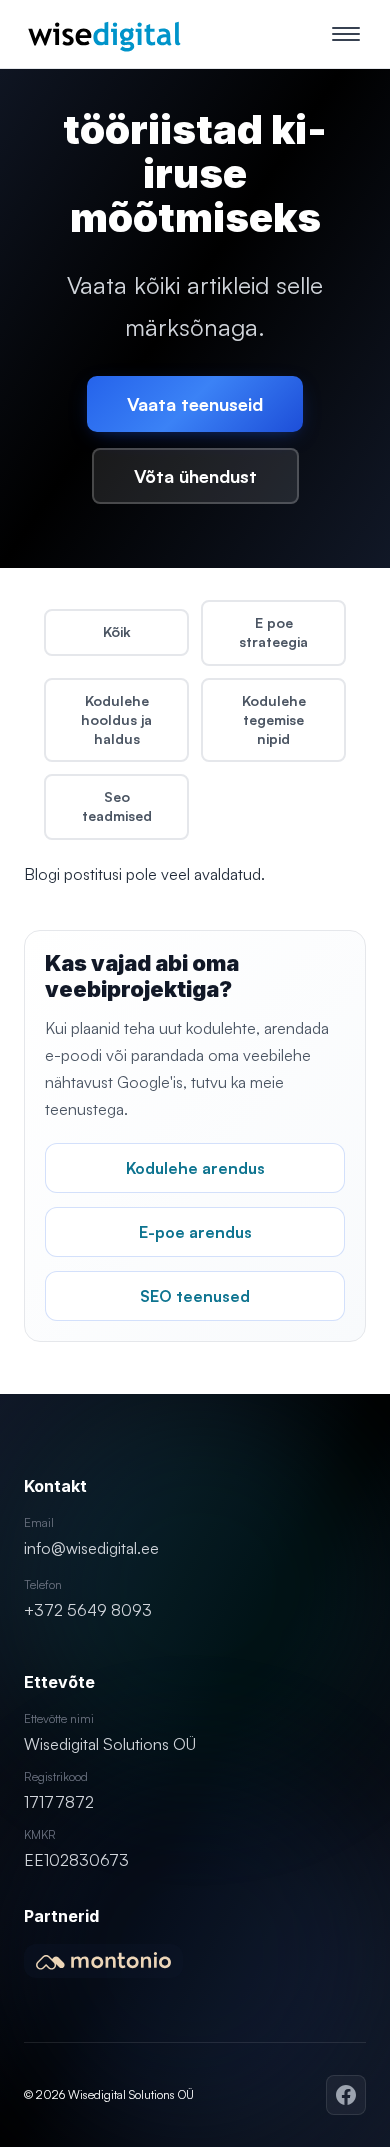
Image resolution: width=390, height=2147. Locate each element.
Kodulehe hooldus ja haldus (116, 719)
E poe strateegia (273, 632)
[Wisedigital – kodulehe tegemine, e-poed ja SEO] (104, 34)
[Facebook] (346, 2095)
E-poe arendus (195, 1232)
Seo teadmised (117, 806)
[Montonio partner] (103, 1961)
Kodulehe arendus (195, 1168)
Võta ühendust (195, 476)
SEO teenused (195, 1296)
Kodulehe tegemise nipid (274, 719)
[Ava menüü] (346, 34)
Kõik (117, 631)
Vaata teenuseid (195, 404)
